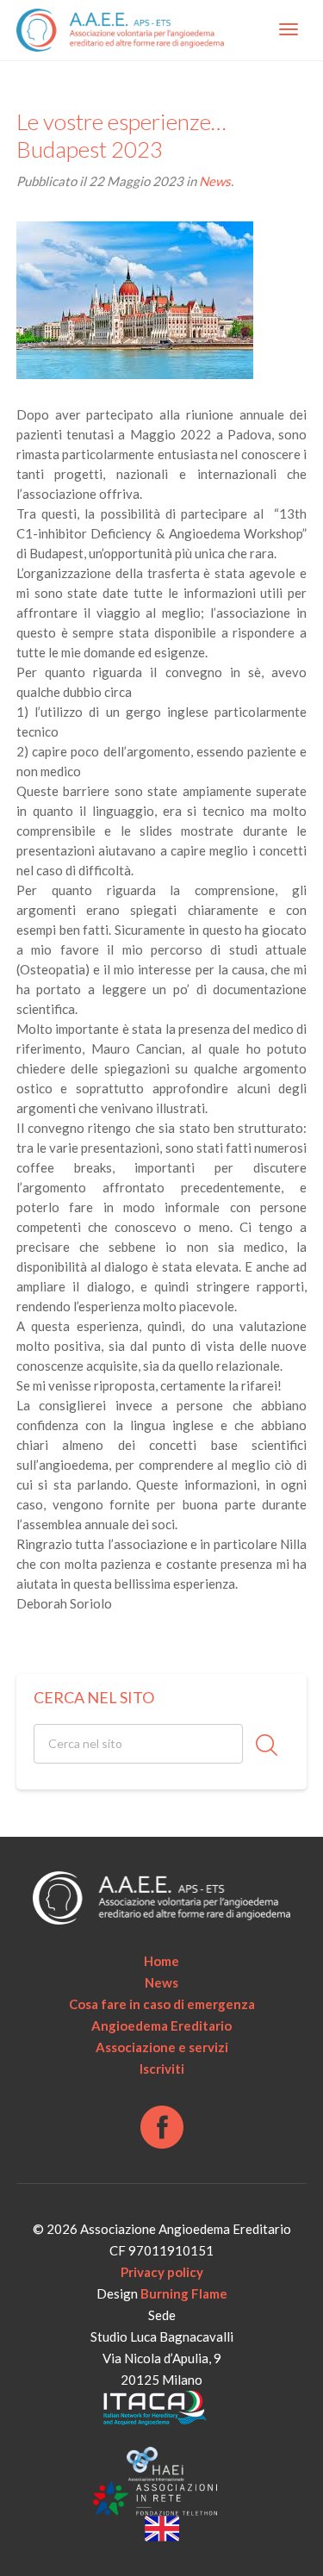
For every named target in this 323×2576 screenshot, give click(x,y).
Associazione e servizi (162, 2047)
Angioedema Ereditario (161, 2025)
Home (161, 1961)
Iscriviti (162, 2069)
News (215, 181)
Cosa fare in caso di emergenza (162, 2004)
